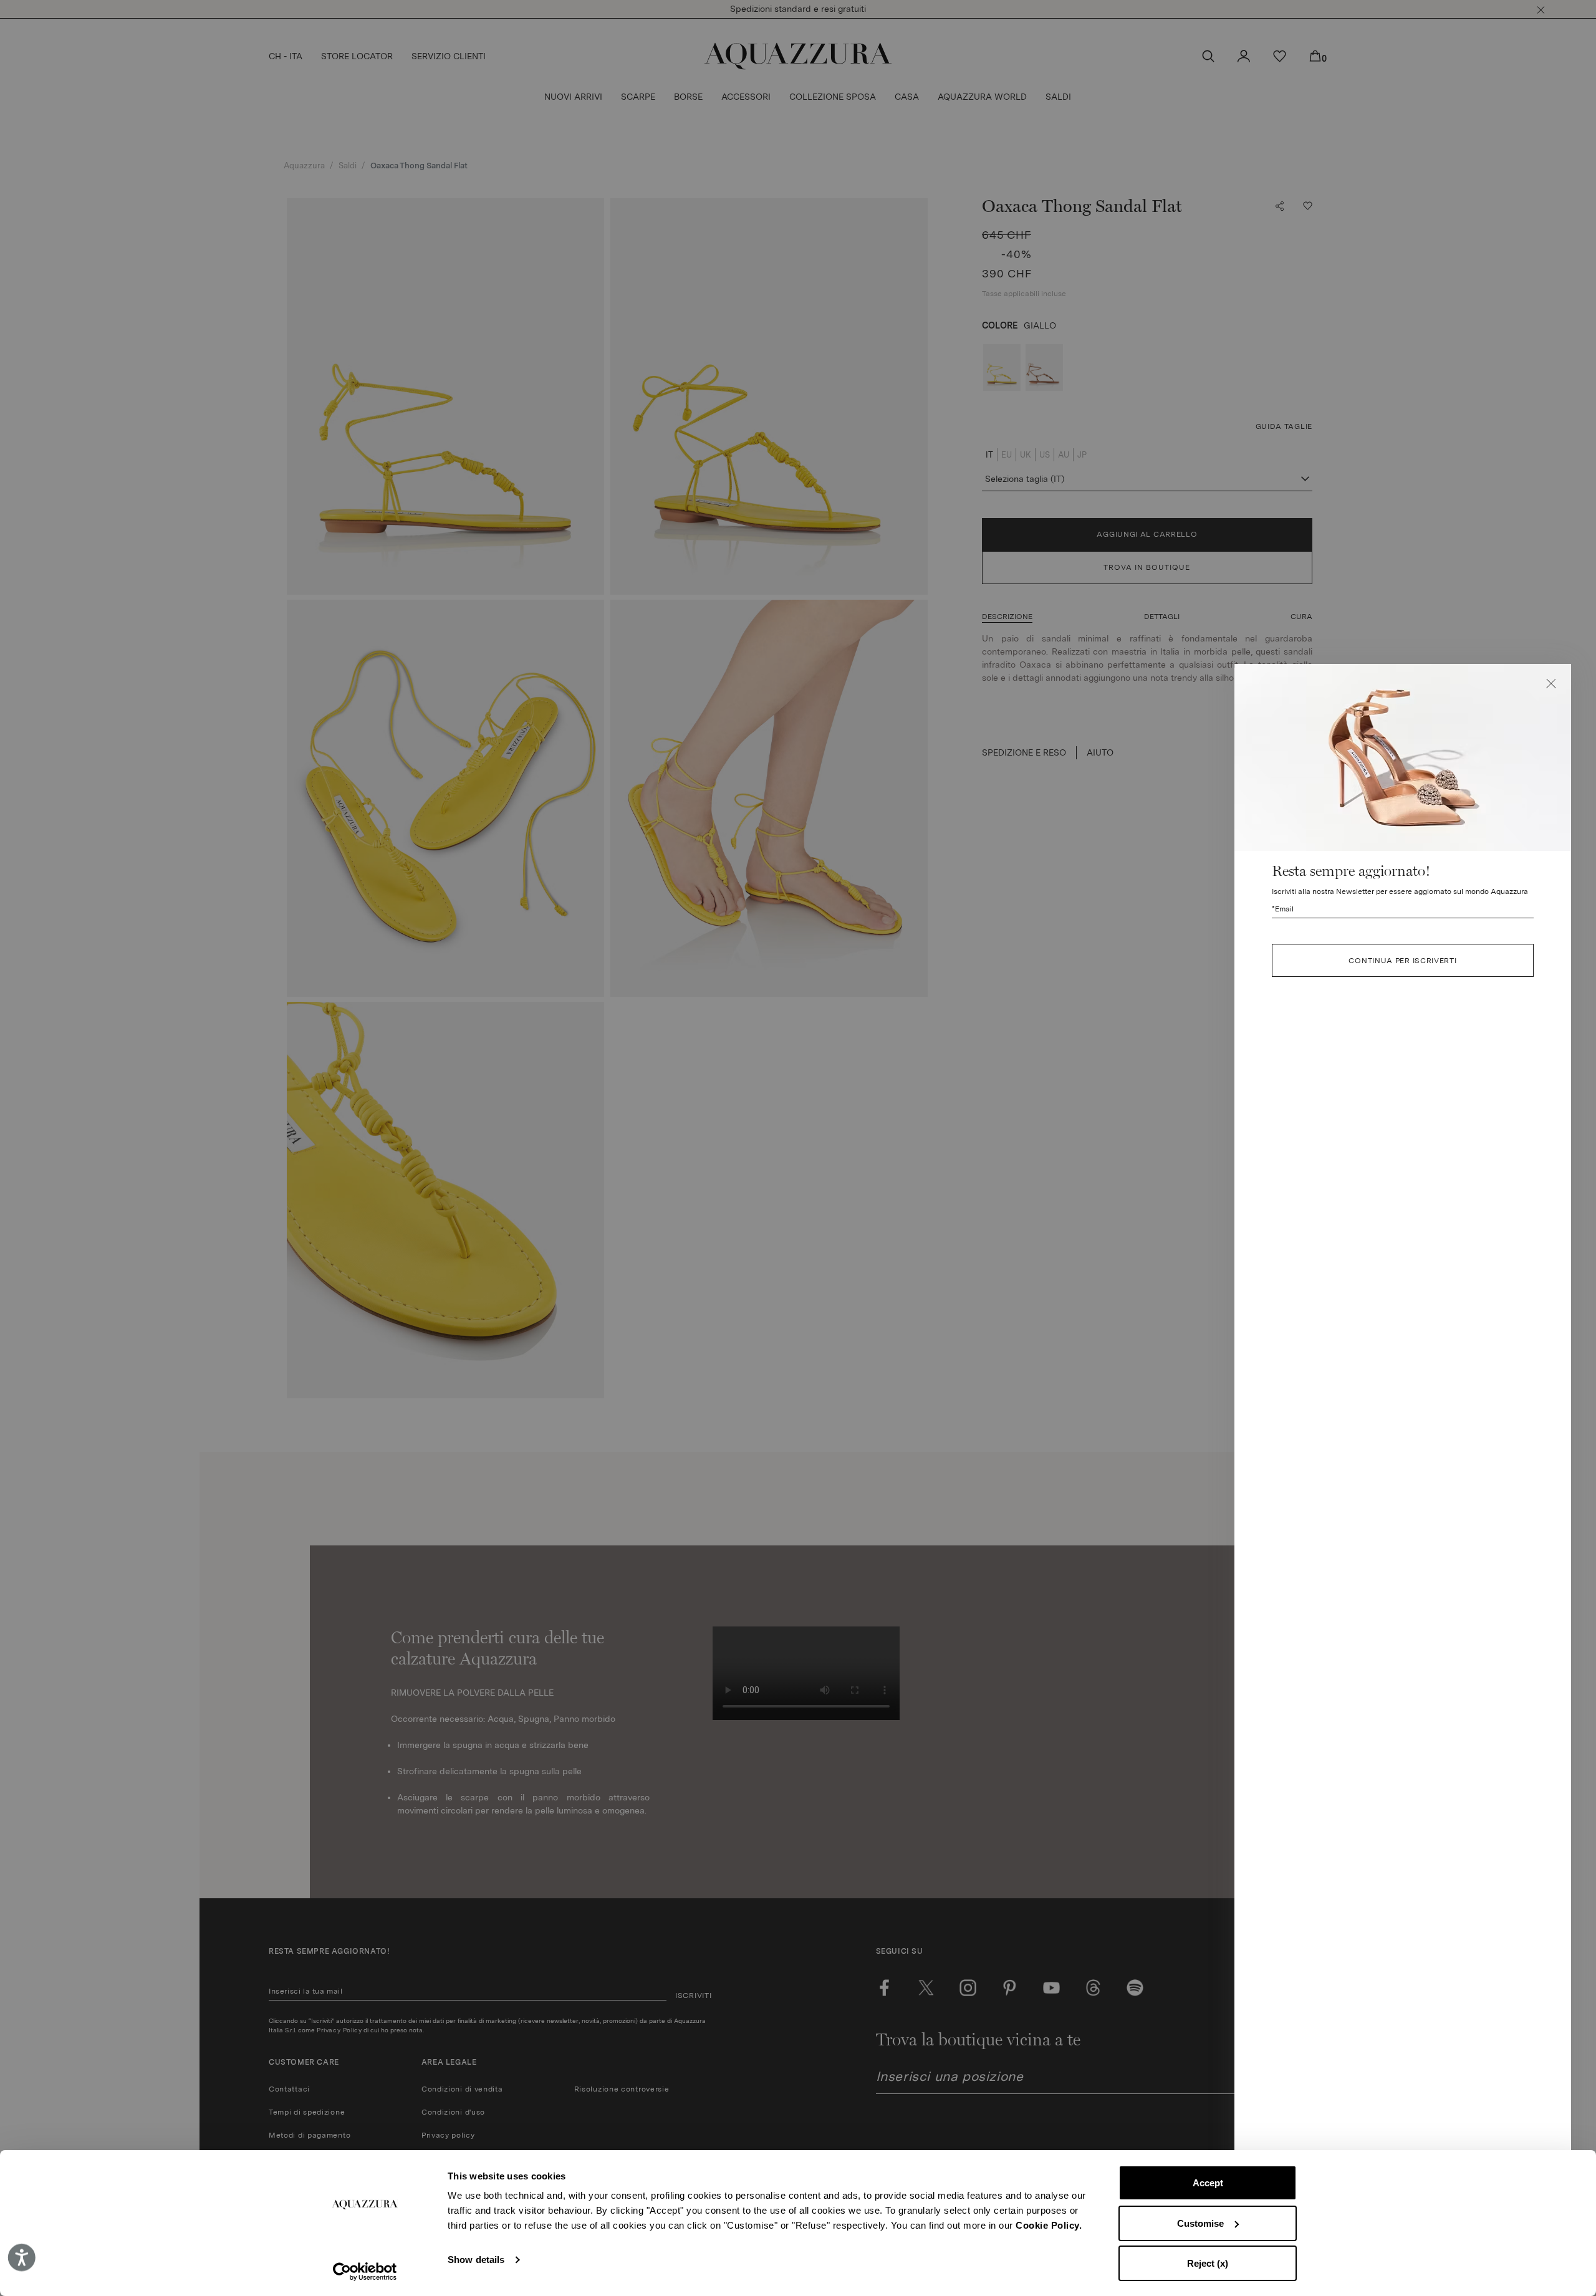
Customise (1200, 2223)
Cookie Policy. (1049, 2225)
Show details (476, 2260)
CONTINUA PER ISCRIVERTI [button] (1402, 960)
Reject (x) (1208, 2263)
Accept (1208, 2183)
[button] (1551, 684)
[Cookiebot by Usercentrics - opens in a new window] (365, 2272)
